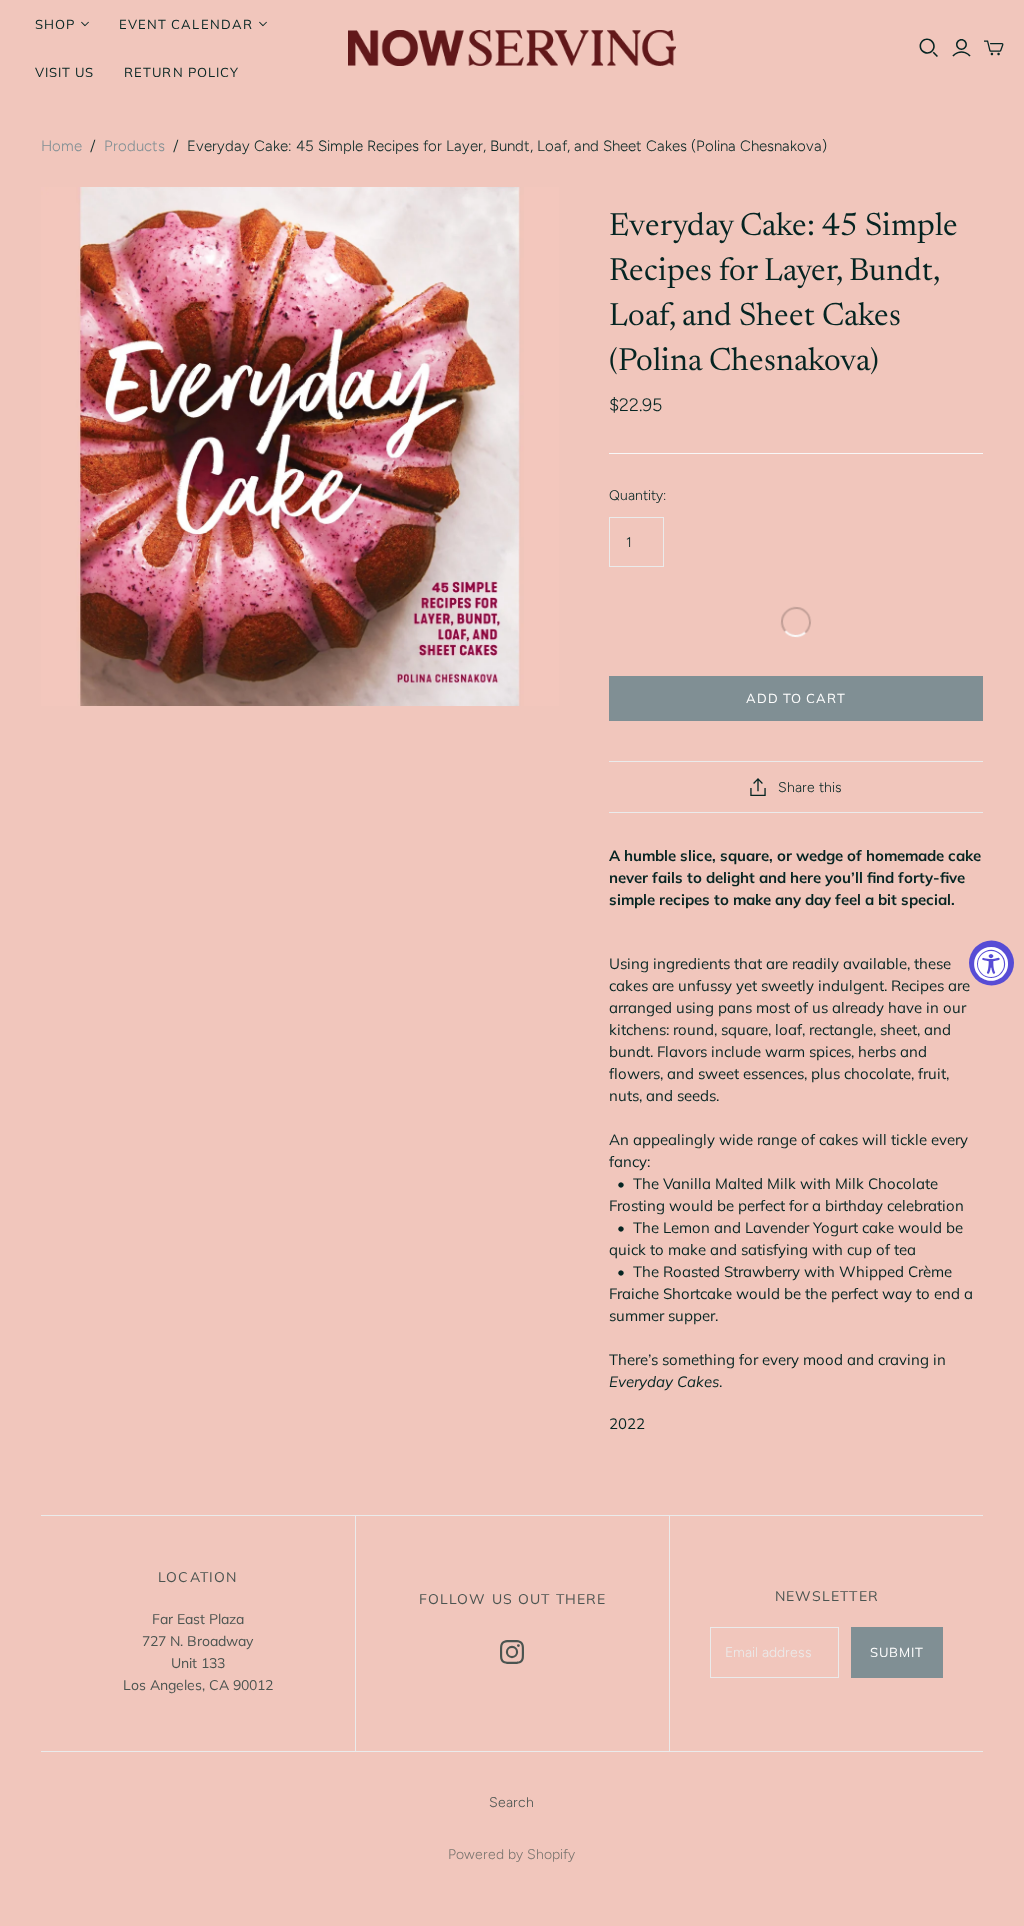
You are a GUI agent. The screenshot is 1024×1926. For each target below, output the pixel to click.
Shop (55, 24)
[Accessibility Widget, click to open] (991, 963)
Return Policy (181, 72)
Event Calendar (186, 24)
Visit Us (64, 72)
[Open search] (929, 48)
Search (511, 1802)
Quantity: (637, 495)
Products (134, 146)
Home (61, 146)
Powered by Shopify (511, 1854)
